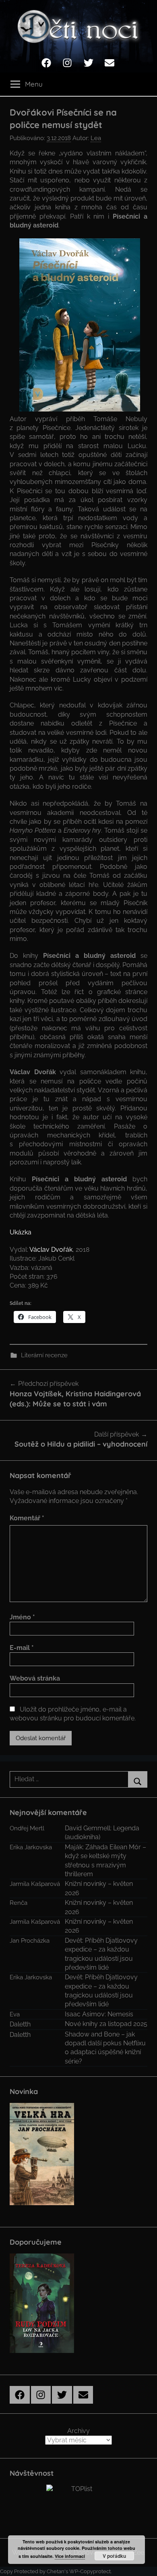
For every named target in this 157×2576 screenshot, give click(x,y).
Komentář (27, 1518)
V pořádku (114, 2556)
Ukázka (21, 1232)
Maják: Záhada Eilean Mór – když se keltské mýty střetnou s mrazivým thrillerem (105, 1861)
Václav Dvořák (51, 1250)
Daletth (20, 2024)
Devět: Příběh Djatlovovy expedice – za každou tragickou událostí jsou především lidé (101, 1954)
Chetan (56, 2571)
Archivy (78, 2431)
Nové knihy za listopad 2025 (106, 2024)
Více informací (70, 2556)
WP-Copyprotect (90, 2571)
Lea (96, 138)
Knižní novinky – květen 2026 (99, 1888)
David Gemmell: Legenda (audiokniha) (102, 1833)
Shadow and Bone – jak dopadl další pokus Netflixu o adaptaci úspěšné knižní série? (105, 2048)
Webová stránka (35, 1678)
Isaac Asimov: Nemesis (99, 2014)
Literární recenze (44, 1355)
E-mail (22, 1648)
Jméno (22, 1617)
